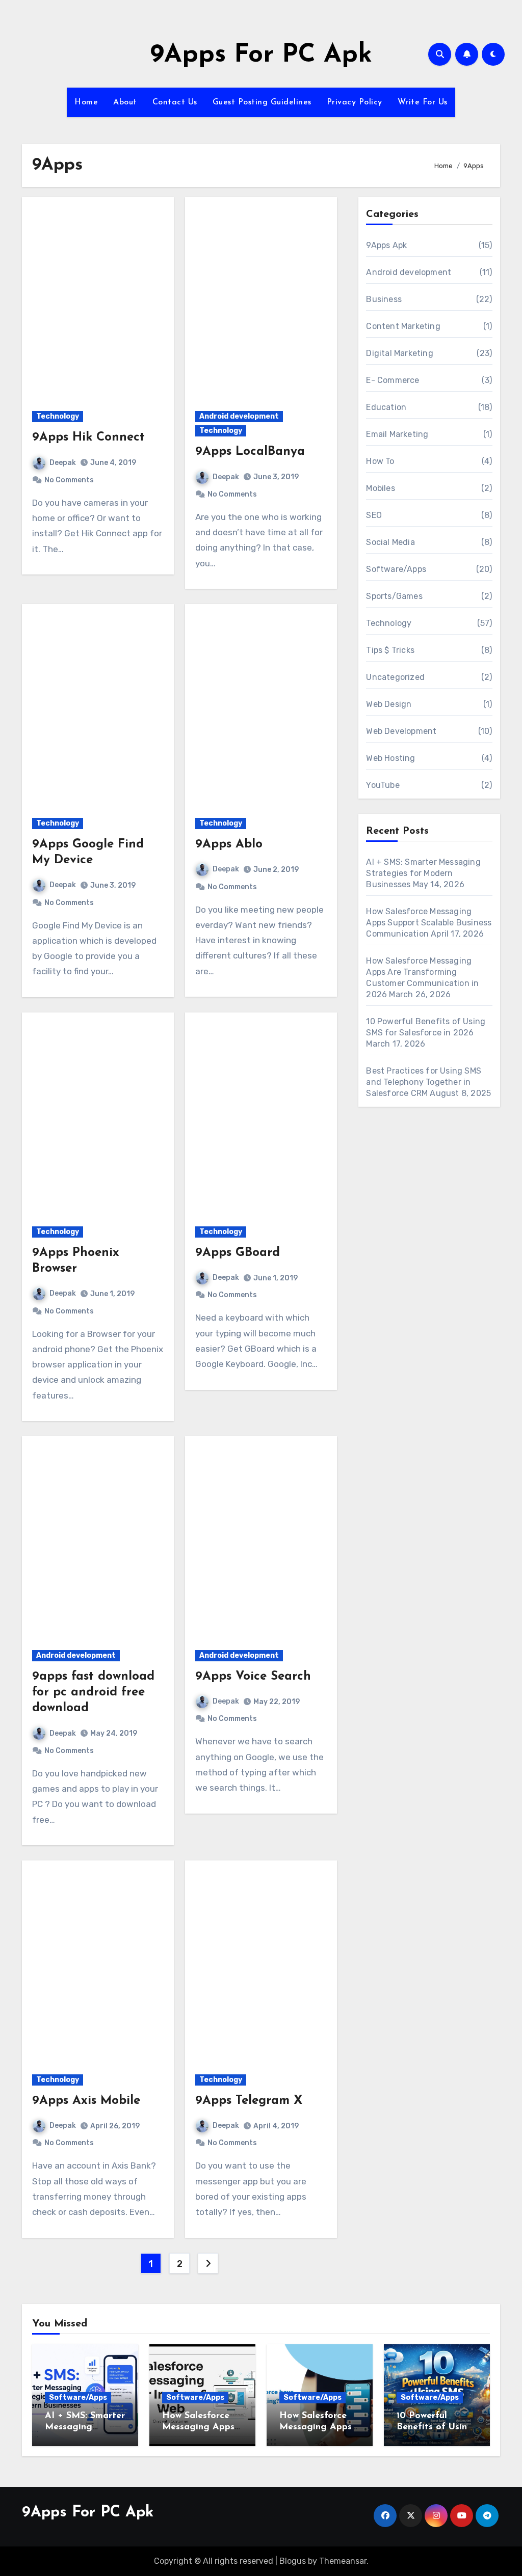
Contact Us (175, 102)
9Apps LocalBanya (250, 452)
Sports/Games (394, 596)
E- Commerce (393, 380)
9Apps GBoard (238, 1253)
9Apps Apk (386, 245)
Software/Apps (396, 569)
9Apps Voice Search (253, 1677)
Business (384, 299)
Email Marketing (397, 434)
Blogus (293, 2561)
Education (386, 407)
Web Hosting (390, 758)
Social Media (390, 542)
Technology (58, 416)
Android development (239, 416)
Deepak (63, 463)
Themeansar (343, 2561)
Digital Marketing (399, 353)
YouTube (383, 785)
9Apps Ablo (229, 844)
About (125, 102)
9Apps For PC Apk (261, 55)
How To (380, 461)
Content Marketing (403, 326)
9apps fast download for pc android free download (93, 1692)
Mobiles (380, 488)
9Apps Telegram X (249, 2101)
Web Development (401, 731)
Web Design (389, 704)
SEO (374, 515)
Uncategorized (395, 677)
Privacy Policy (355, 102)
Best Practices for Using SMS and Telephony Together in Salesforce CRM (424, 1082)
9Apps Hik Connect (88, 437)
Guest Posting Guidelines (262, 102)
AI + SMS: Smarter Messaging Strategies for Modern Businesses (423, 873)
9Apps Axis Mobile (86, 2101)
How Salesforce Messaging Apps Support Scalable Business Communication (429, 923)
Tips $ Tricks (390, 650)
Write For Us (423, 102)
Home (86, 102)
